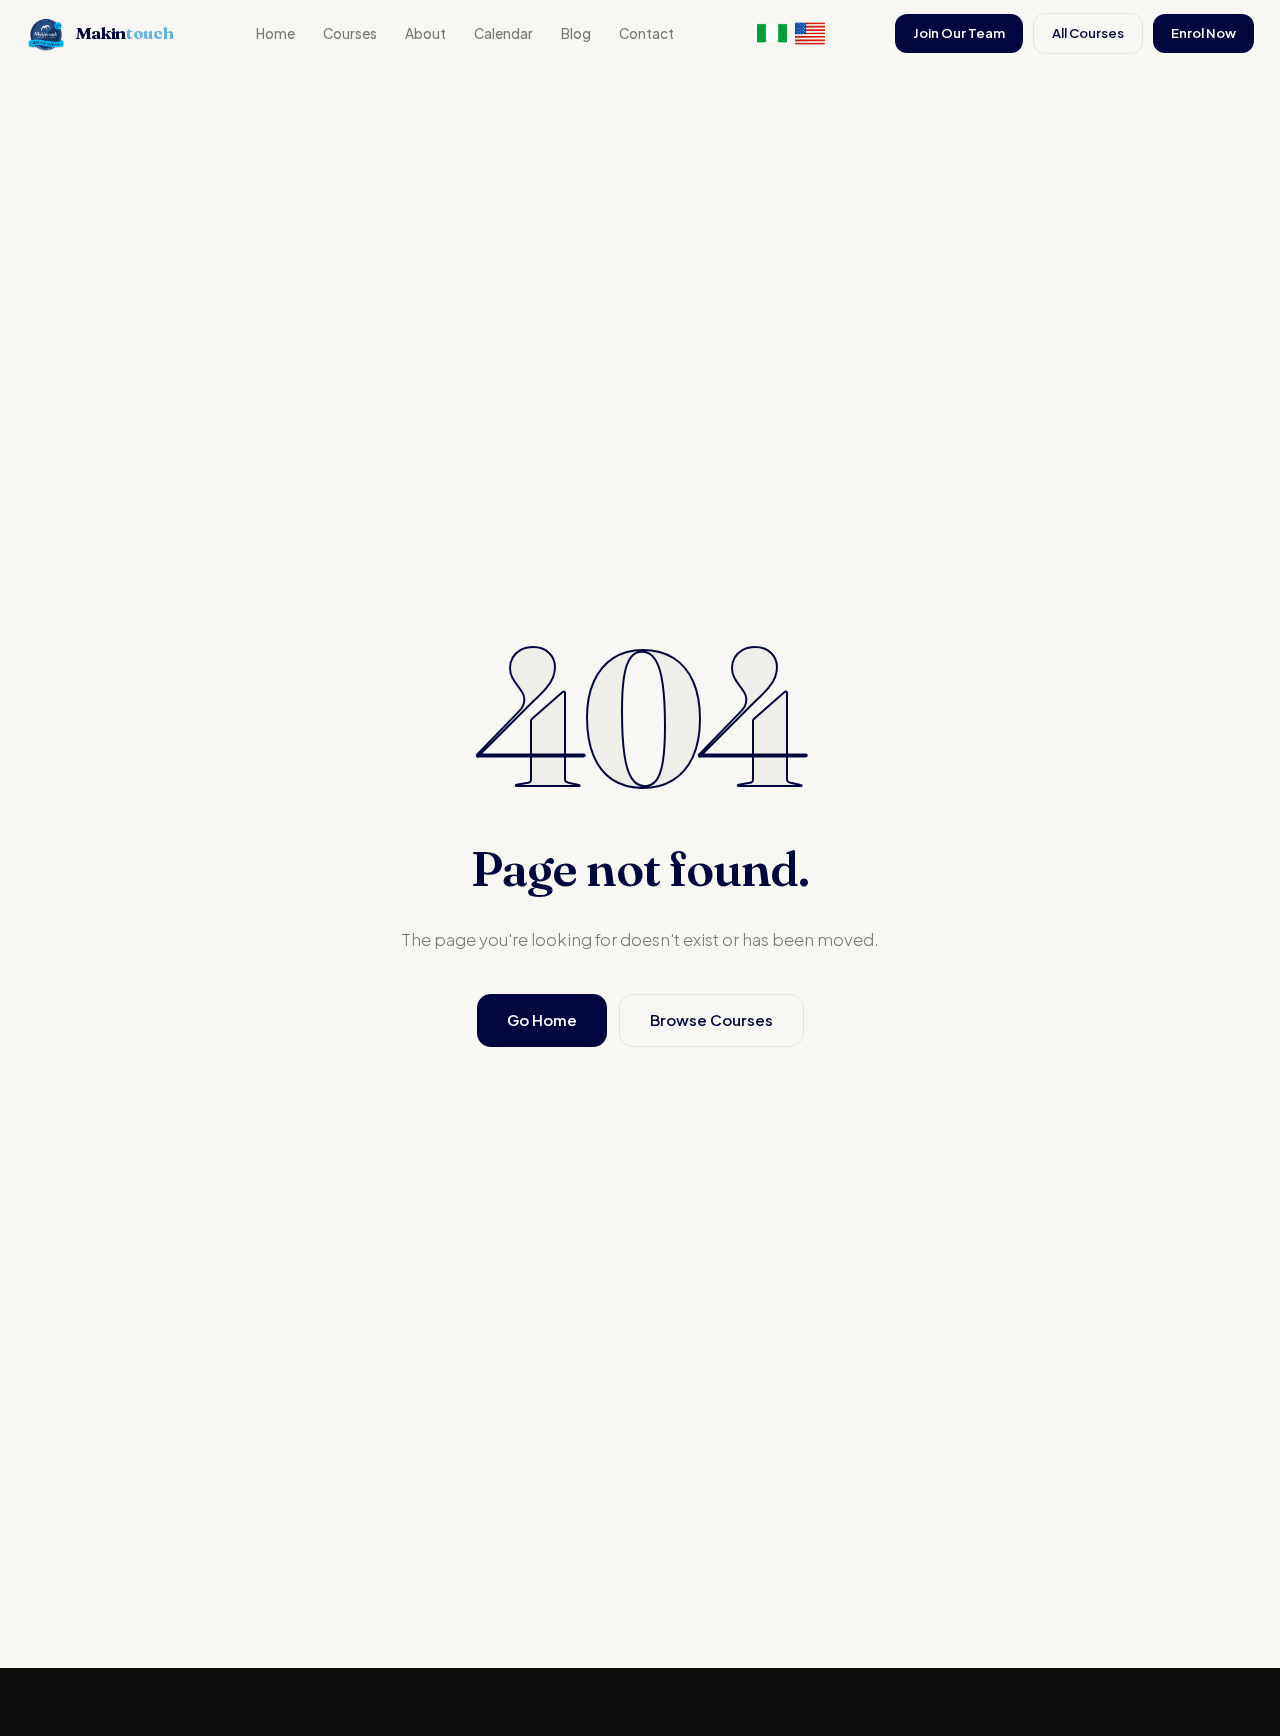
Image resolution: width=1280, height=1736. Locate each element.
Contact (646, 33)
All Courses (1088, 33)
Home (275, 33)
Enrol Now (1203, 33)
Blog (576, 33)
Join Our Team (959, 33)
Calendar (503, 33)
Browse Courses (711, 1019)
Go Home (542, 1019)
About (425, 33)
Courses (350, 33)
